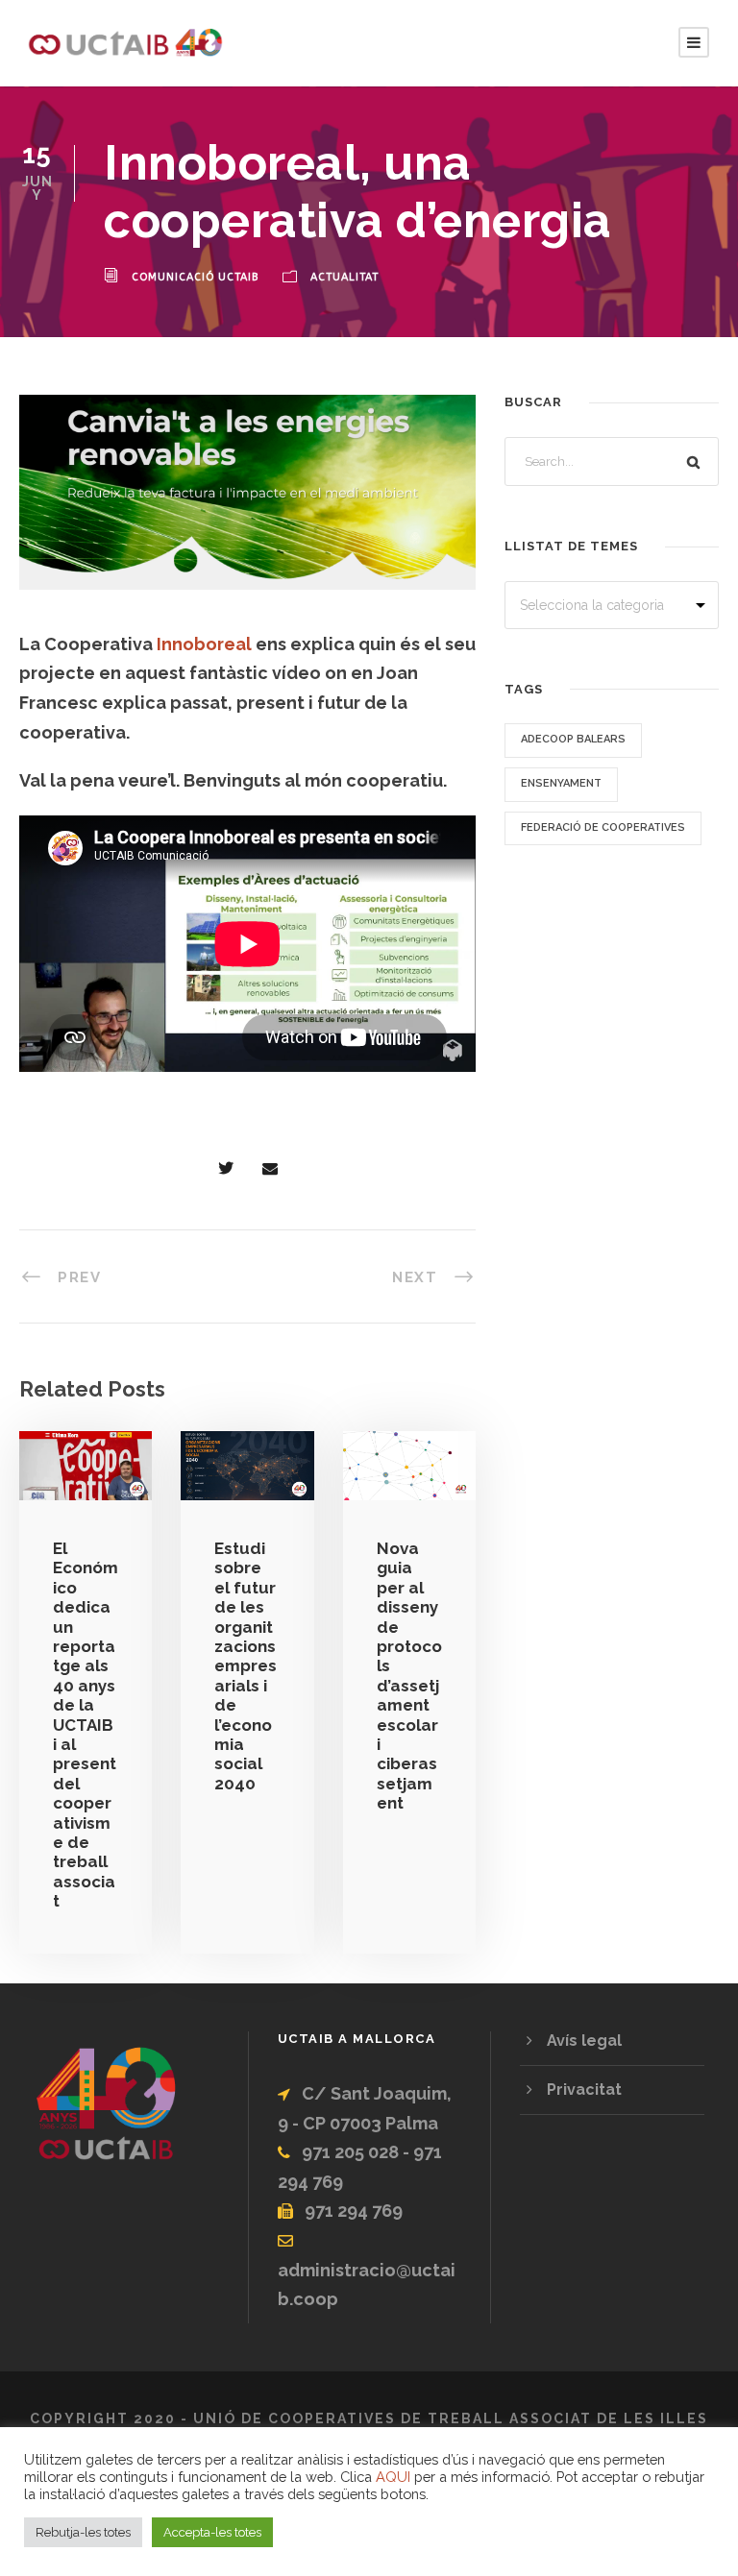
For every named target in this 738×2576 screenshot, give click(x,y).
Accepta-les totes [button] (212, 2532)
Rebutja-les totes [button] (83, 2532)
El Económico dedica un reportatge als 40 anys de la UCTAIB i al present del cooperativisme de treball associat (86, 1725)
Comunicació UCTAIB (195, 277)
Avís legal (584, 2041)
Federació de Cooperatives (603, 827)
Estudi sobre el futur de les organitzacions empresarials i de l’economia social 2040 (246, 1666)
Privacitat (584, 2090)
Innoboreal (204, 644)
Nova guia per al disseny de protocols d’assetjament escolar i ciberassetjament (409, 1676)
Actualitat (344, 277)
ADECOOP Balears (573, 739)
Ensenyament (561, 783)
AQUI (393, 2477)
